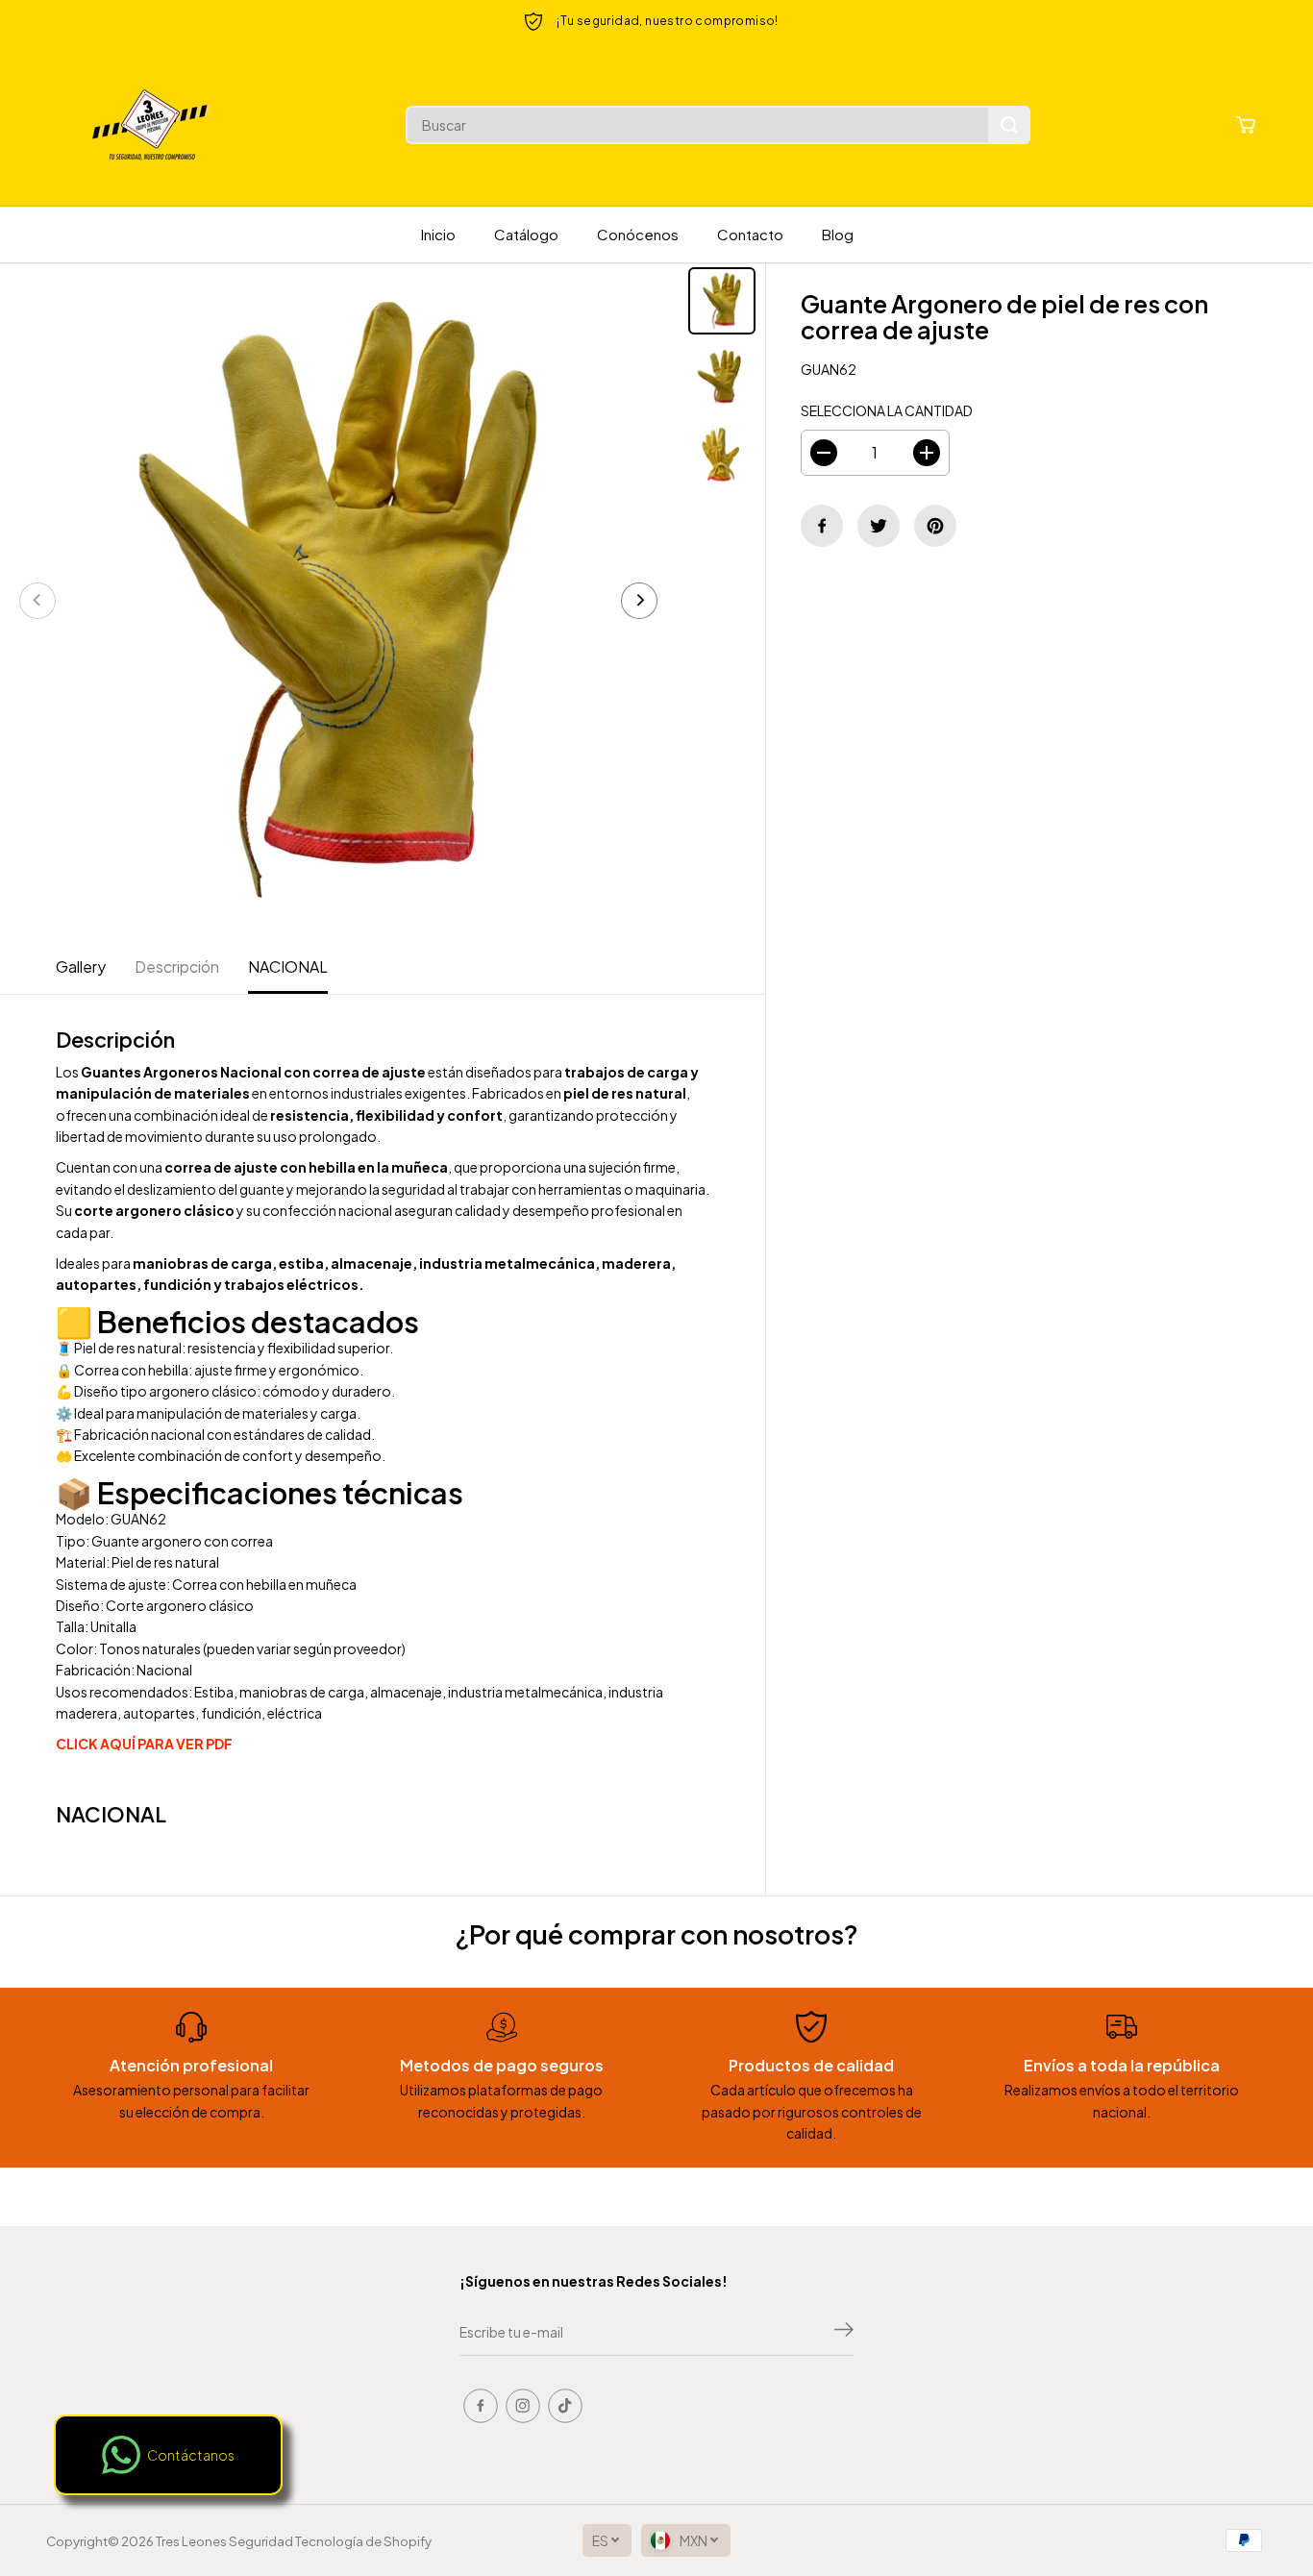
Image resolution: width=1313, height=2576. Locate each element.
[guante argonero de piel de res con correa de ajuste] (338, 601)
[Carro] (1246, 125)
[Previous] (37, 601)
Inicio (438, 234)
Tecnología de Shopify (363, 2541)
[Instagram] (523, 2406)
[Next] (639, 601)
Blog (838, 234)
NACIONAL (288, 966)
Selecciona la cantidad (887, 410)
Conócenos (638, 234)
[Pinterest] (935, 526)
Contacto (750, 234)
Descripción (177, 966)
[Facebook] (822, 526)
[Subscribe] (844, 2332)
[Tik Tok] (565, 2406)
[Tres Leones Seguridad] (152, 125)
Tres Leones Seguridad (224, 2541)
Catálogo (526, 234)
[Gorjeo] (879, 526)
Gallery (81, 966)
